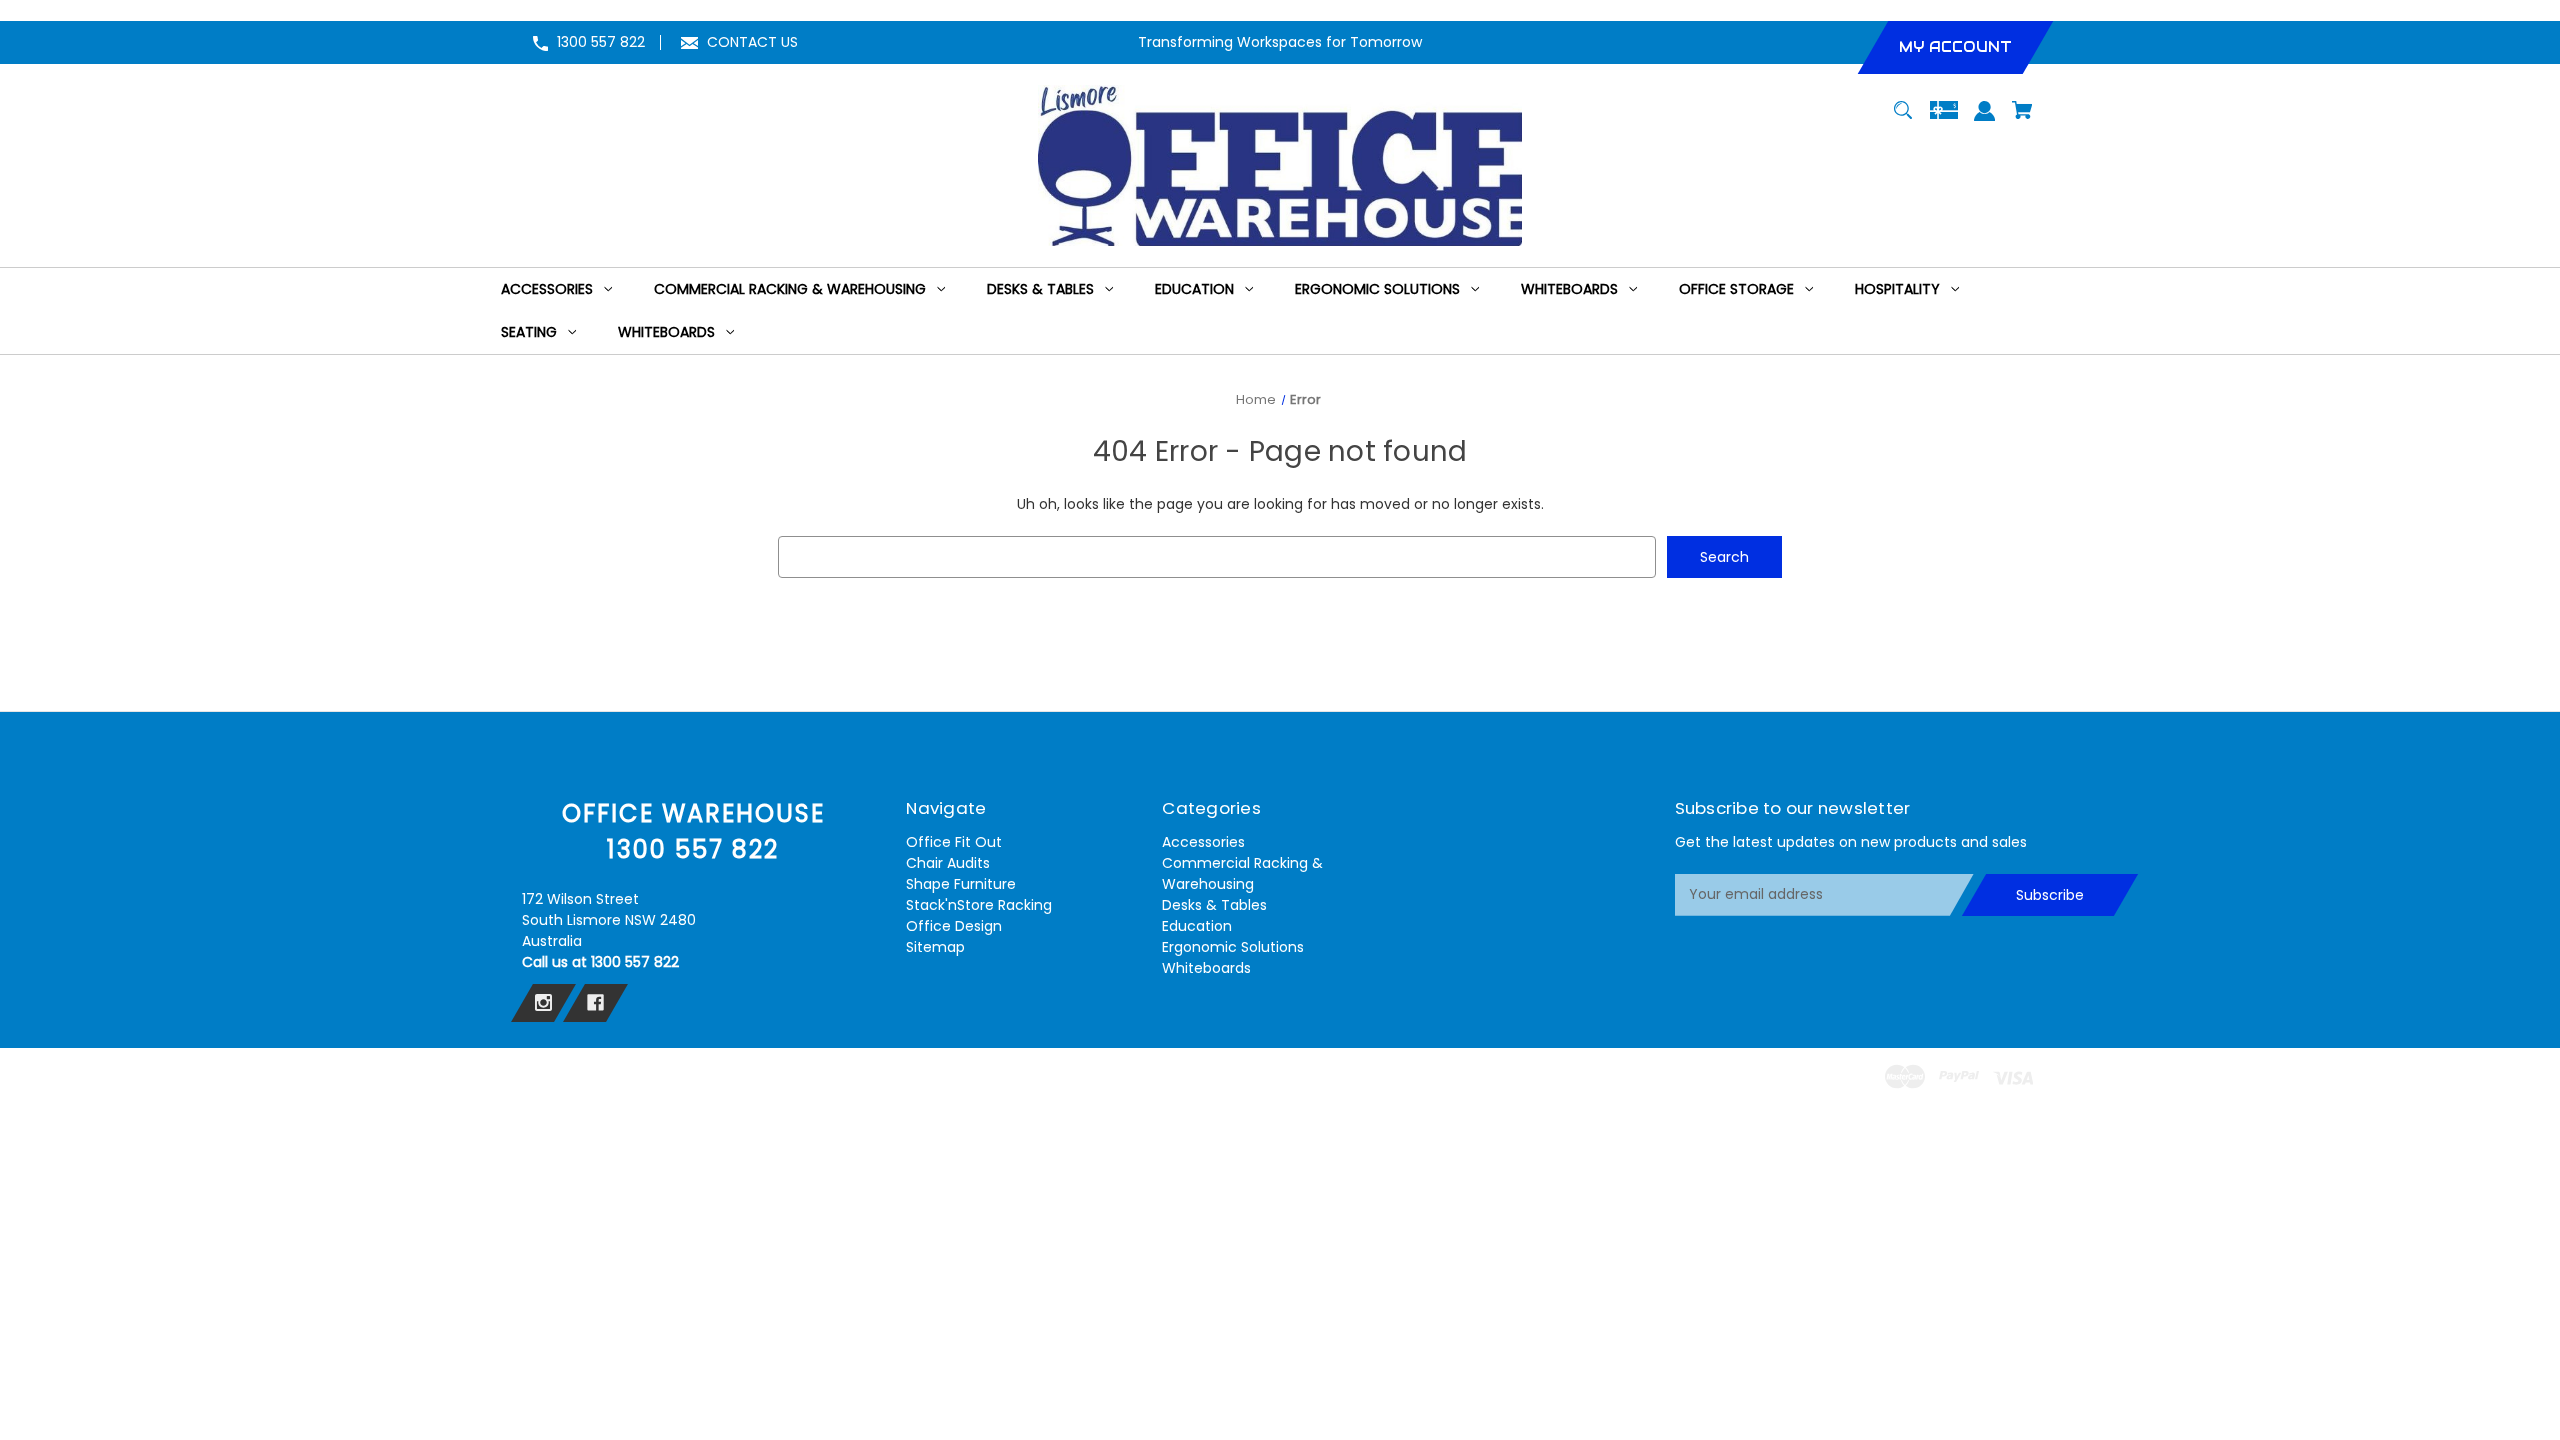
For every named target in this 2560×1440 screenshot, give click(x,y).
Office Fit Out (954, 842)
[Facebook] (595, 1003)
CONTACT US (752, 42)
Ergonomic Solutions (1233, 947)
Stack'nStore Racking (979, 905)
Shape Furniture (961, 884)
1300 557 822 (601, 42)
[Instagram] (543, 1003)
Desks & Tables (1214, 905)
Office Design (954, 926)
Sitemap (935, 947)
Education (1197, 926)
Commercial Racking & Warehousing (1242, 873)
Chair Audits (948, 863)
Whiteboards (1206, 968)
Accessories (1203, 842)
